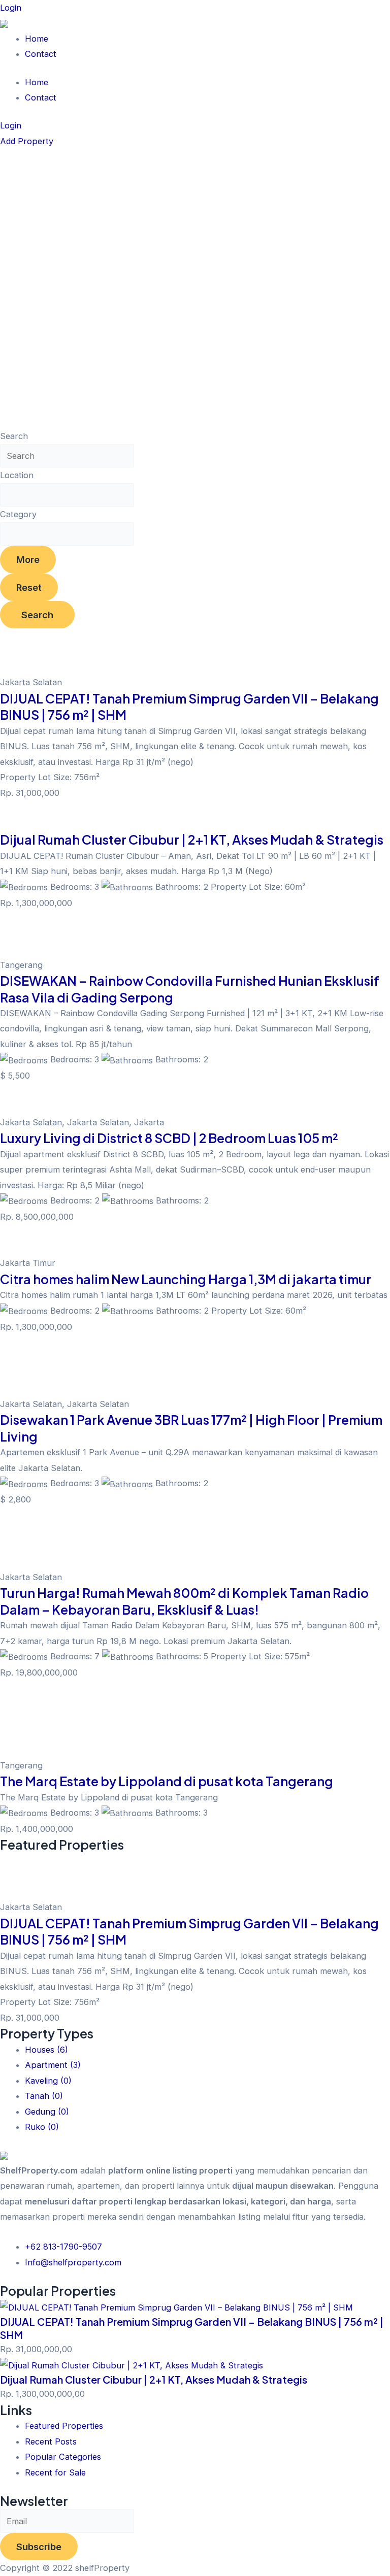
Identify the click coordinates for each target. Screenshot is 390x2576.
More (28, 559)
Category (18, 514)
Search (14, 436)
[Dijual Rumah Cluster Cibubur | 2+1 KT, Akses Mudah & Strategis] (132, 2365)
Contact (41, 54)
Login (11, 8)
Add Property (27, 141)
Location (17, 475)
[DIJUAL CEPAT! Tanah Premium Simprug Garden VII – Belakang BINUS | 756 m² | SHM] (176, 2306)
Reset (29, 587)
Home (37, 39)
